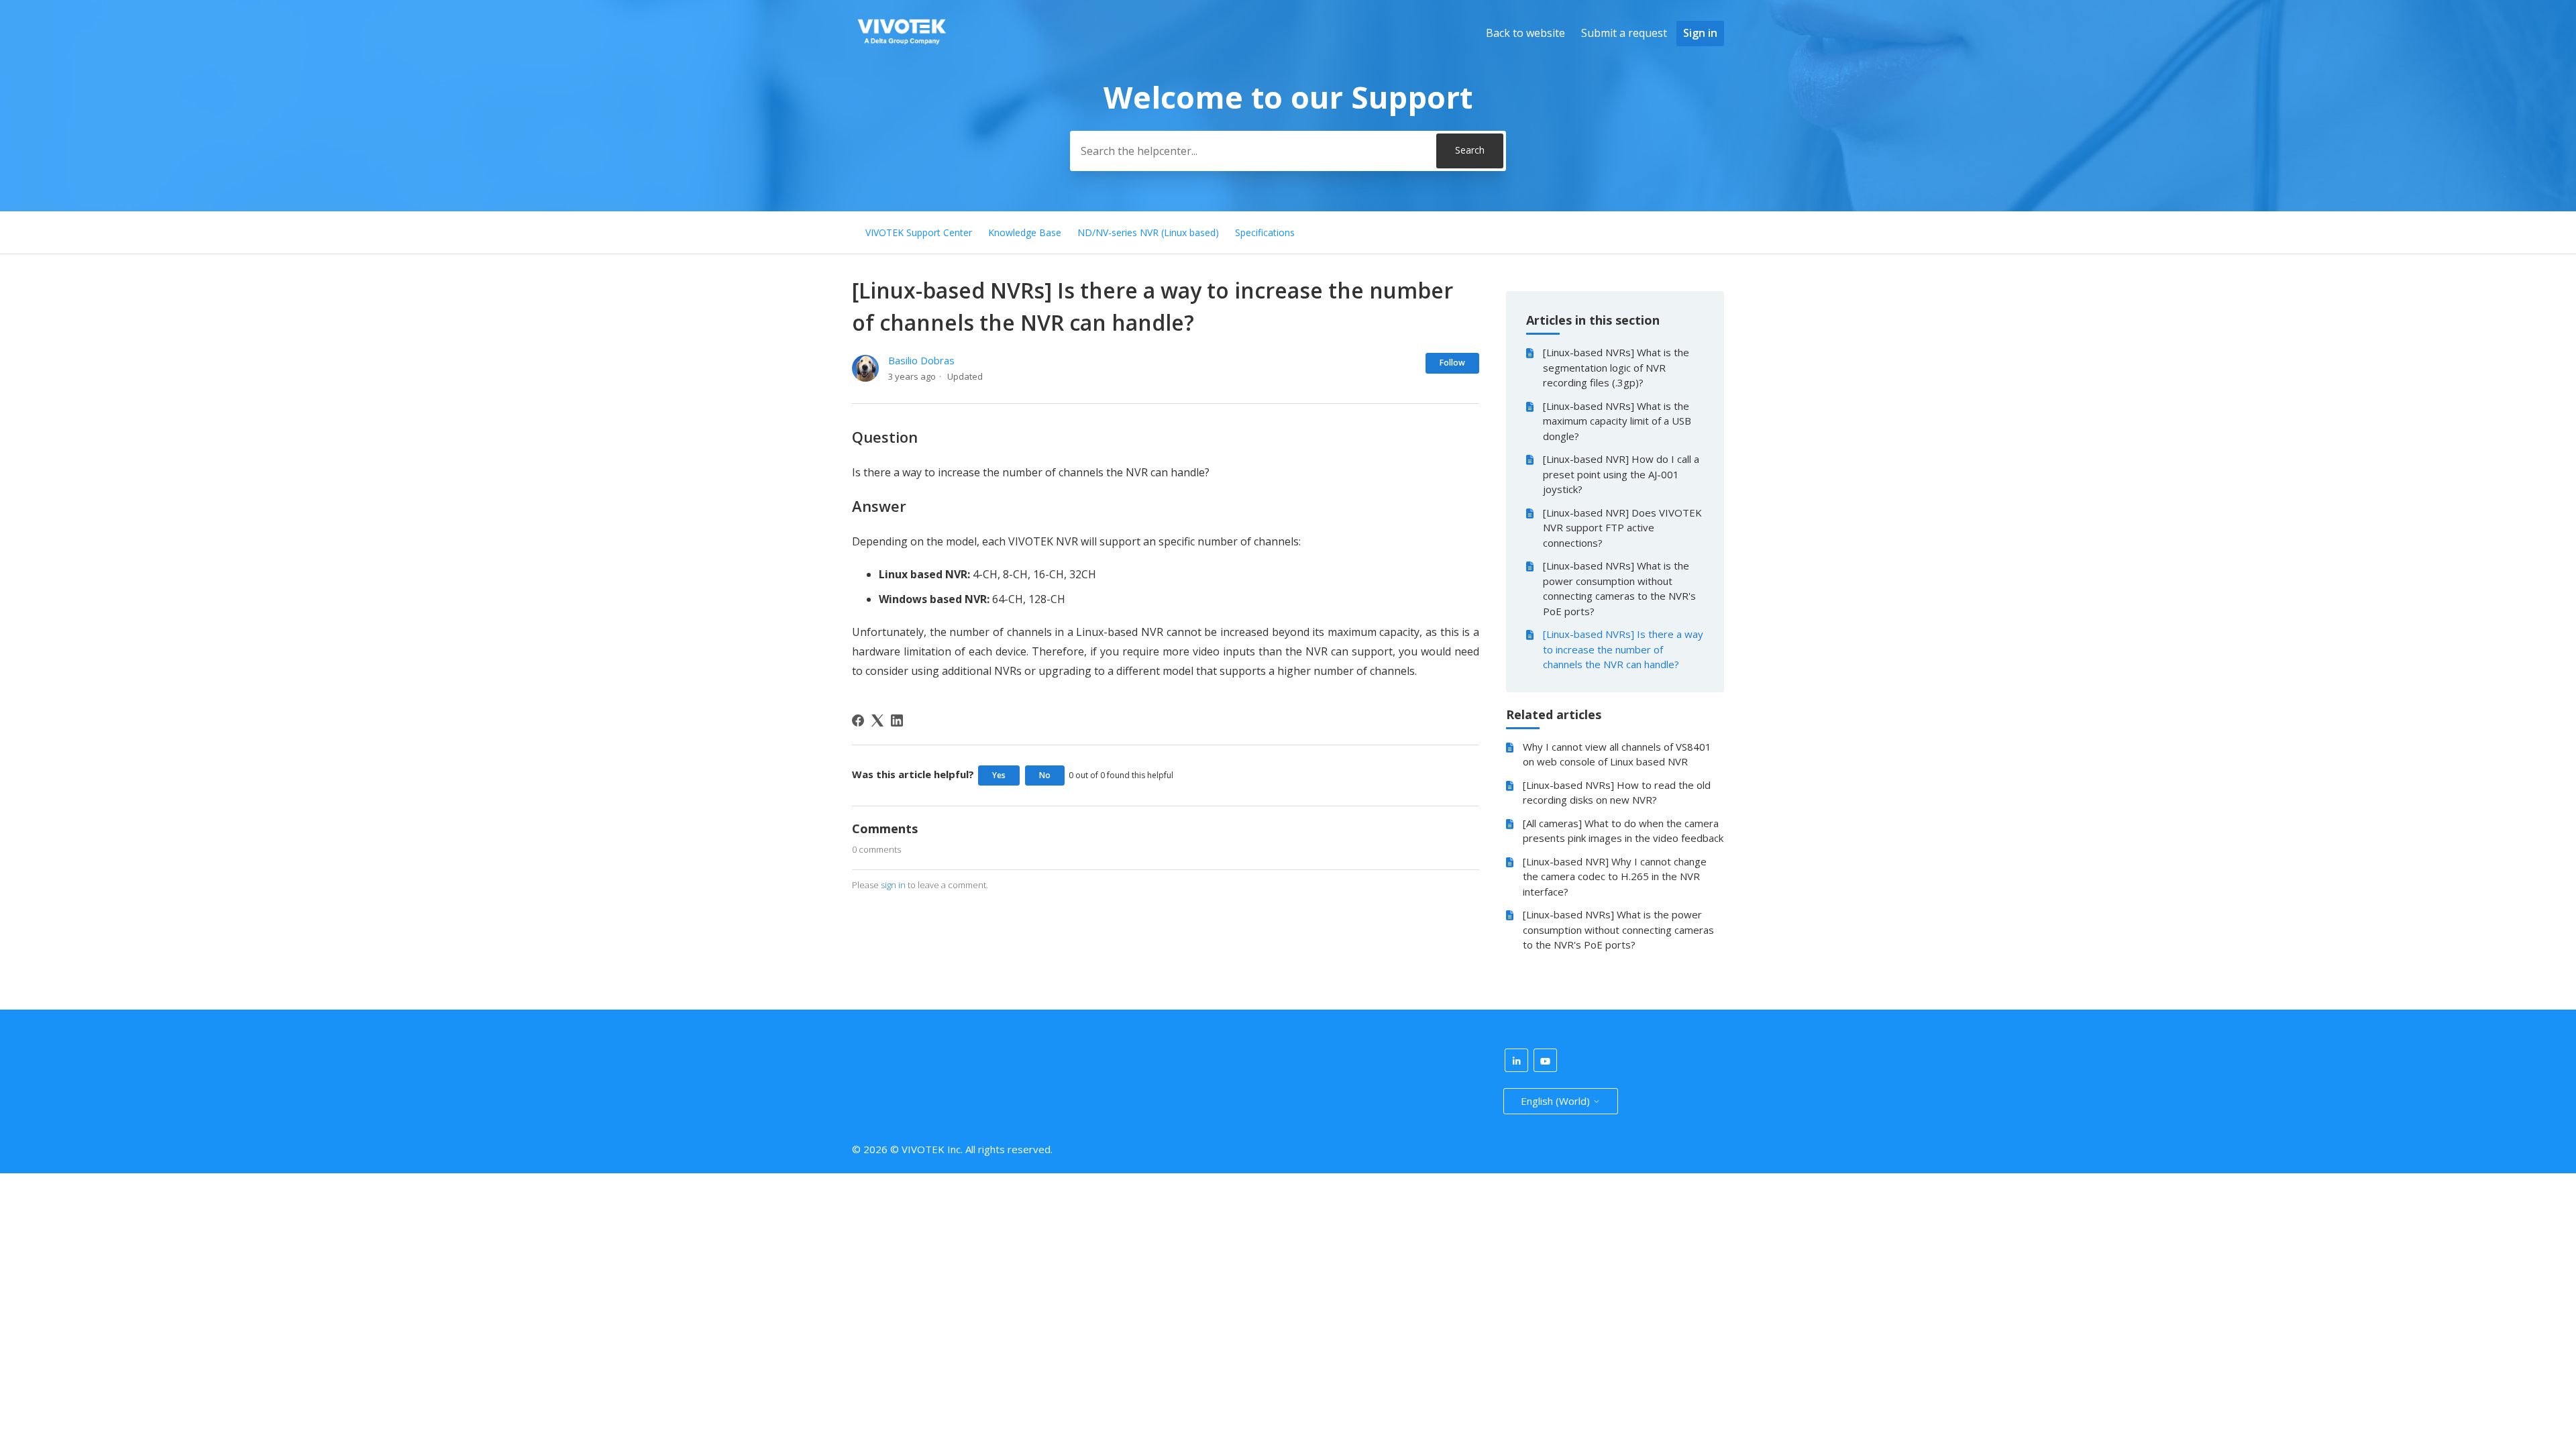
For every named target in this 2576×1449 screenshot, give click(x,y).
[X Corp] (877, 720)
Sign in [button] (1700, 33)
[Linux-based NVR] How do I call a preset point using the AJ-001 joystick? (1621, 474)
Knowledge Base (1025, 232)
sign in (893, 885)
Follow (1452, 363)
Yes (999, 775)
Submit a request (1624, 33)
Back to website (1525, 33)
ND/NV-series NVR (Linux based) (1148, 232)
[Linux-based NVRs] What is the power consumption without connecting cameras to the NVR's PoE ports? (1619, 588)
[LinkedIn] (897, 720)
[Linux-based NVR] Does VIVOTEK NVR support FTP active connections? (1622, 528)
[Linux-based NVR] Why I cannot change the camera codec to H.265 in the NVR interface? (1615, 876)
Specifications (1265, 232)
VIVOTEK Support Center (919, 232)
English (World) (1557, 1101)
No (1045, 775)
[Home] (902, 48)
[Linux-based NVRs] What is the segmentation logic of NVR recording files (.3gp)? (1616, 367)
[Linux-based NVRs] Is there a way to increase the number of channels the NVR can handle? (1623, 649)
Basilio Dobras (921, 360)
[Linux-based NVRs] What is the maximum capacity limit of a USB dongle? (1617, 421)
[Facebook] (858, 720)
